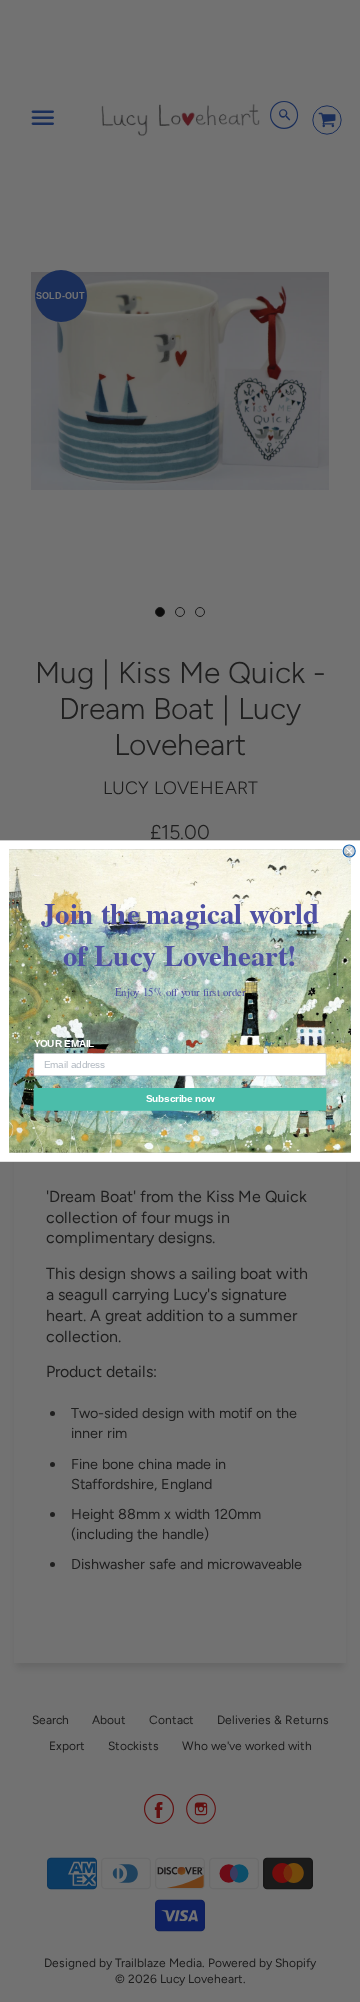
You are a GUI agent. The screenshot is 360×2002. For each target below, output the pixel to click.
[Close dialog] (349, 851)
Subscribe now (180, 1099)
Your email (64, 1044)
